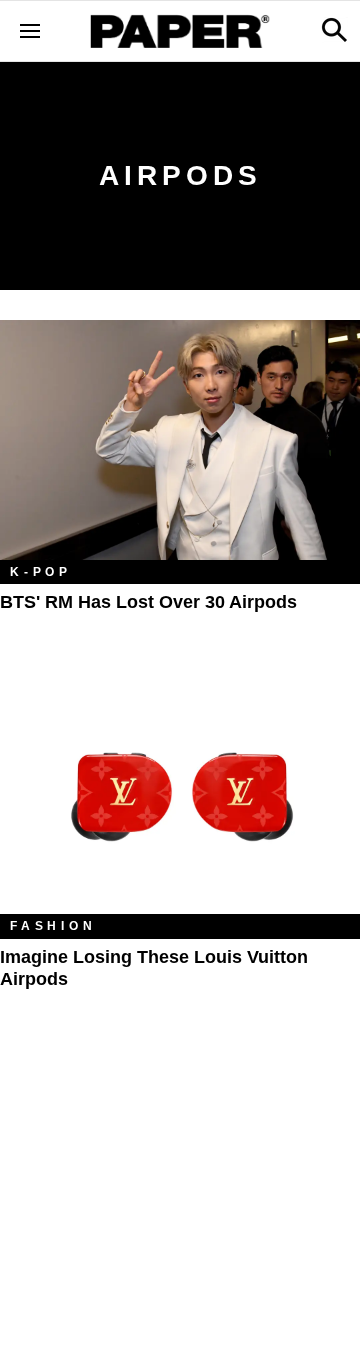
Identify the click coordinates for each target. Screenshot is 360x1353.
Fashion (53, 926)
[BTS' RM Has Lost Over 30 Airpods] (180, 440)
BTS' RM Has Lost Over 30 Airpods (148, 602)
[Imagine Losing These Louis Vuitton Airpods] (180, 794)
